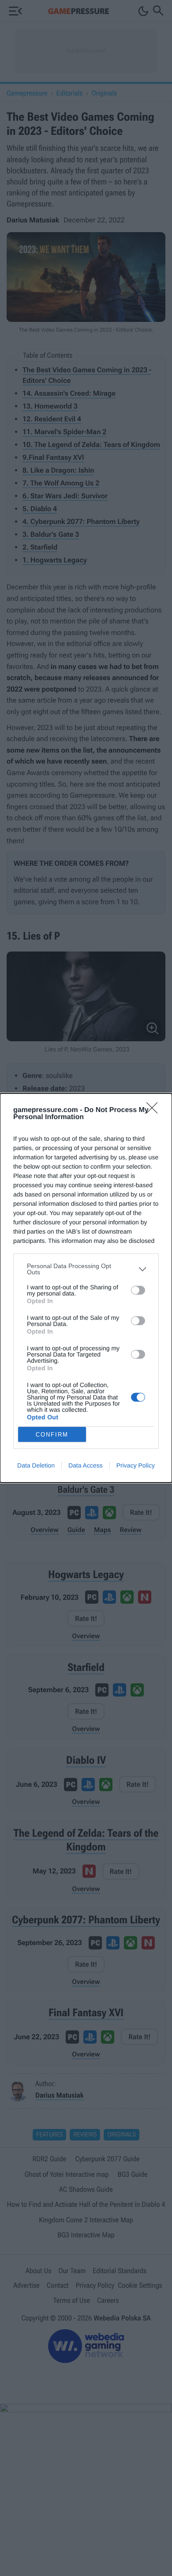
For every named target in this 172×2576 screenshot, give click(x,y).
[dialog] (86, 1288)
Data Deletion (36, 1465)
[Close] (155, 1111)
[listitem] (86, 1269)
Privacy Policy (136, 1465)
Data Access (86, 1465)
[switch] (138, 1290)
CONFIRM (52, 1435)
